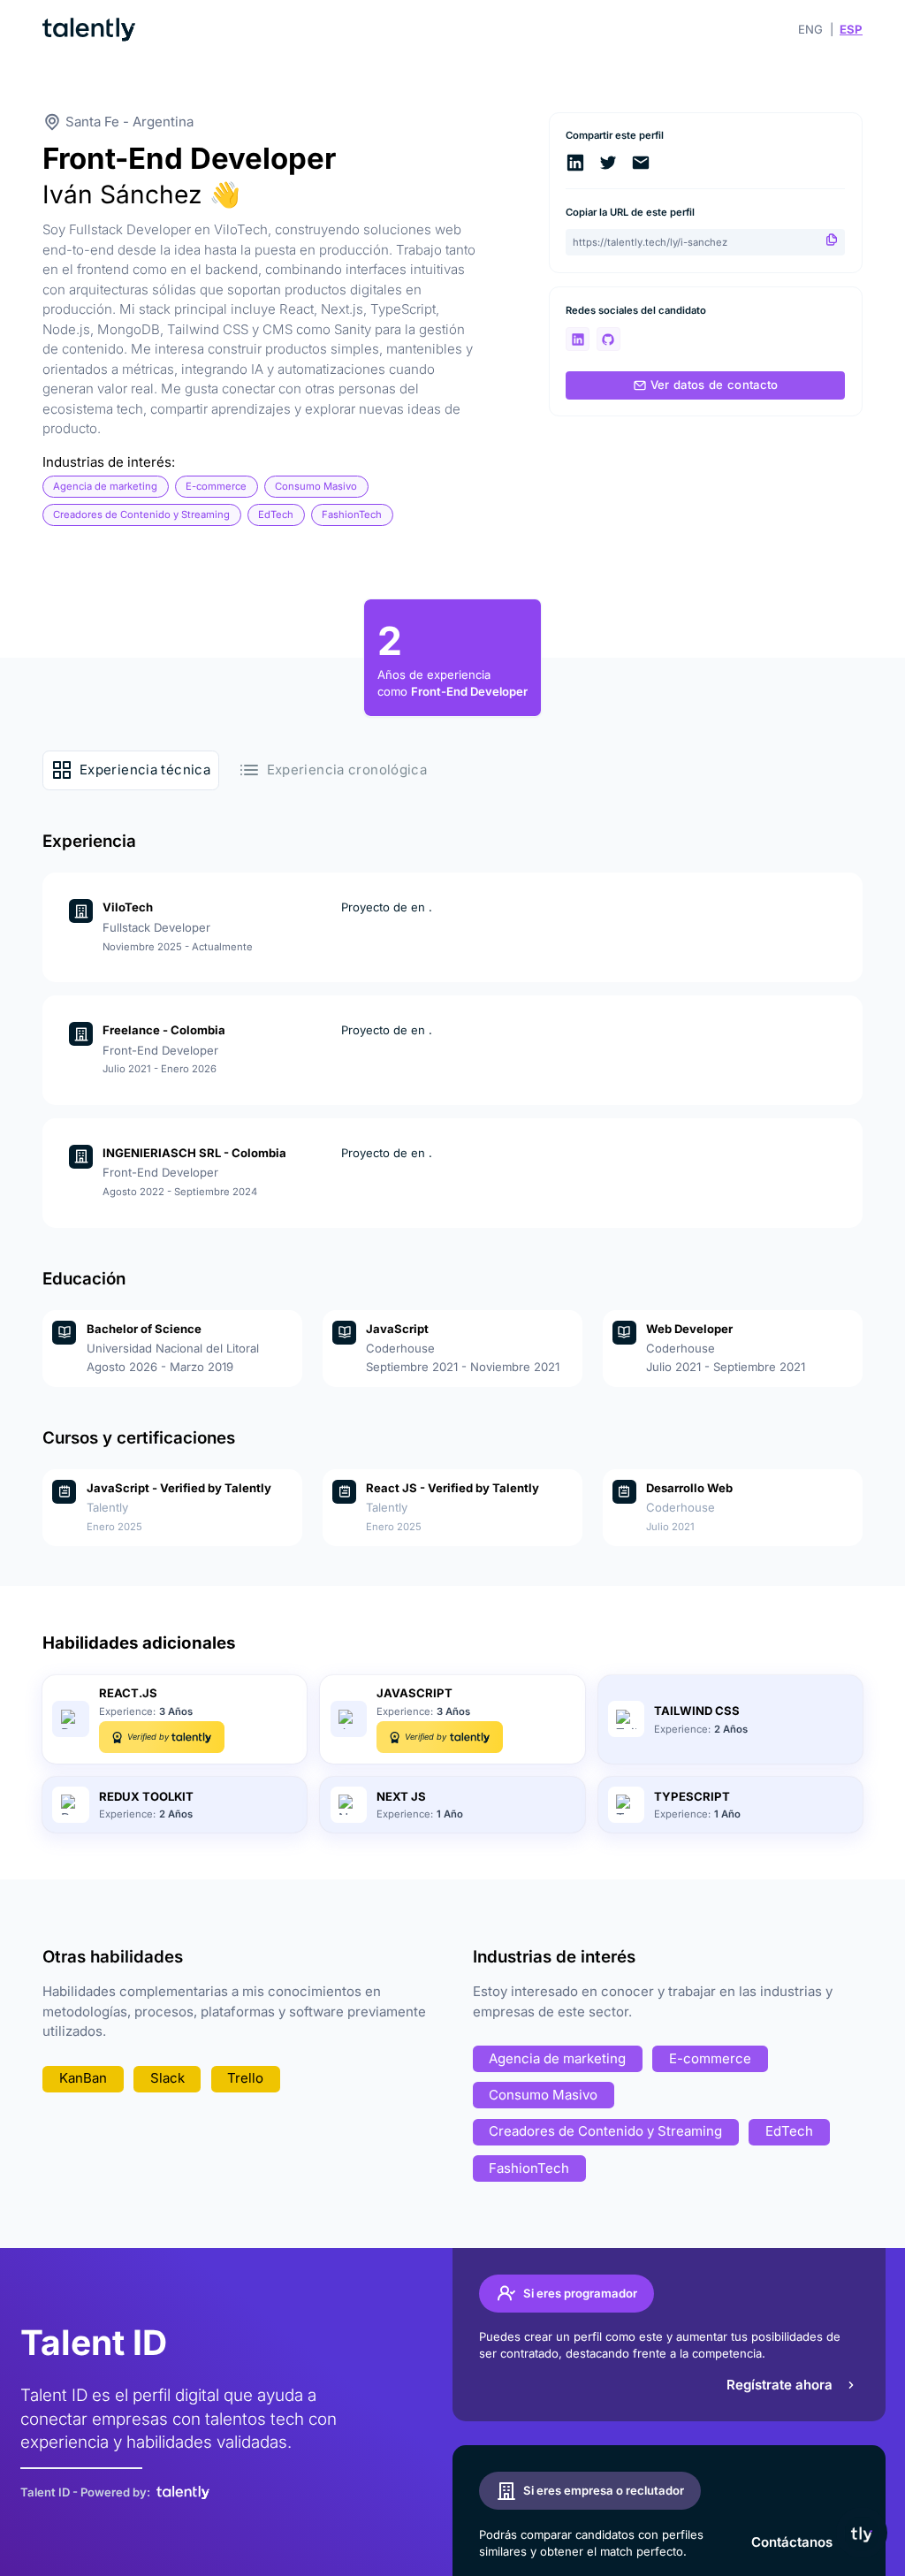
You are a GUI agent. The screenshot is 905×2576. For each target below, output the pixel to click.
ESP (851, 29)
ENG (810, 29)
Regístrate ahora (780, 2385)
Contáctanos (792, 2542)
